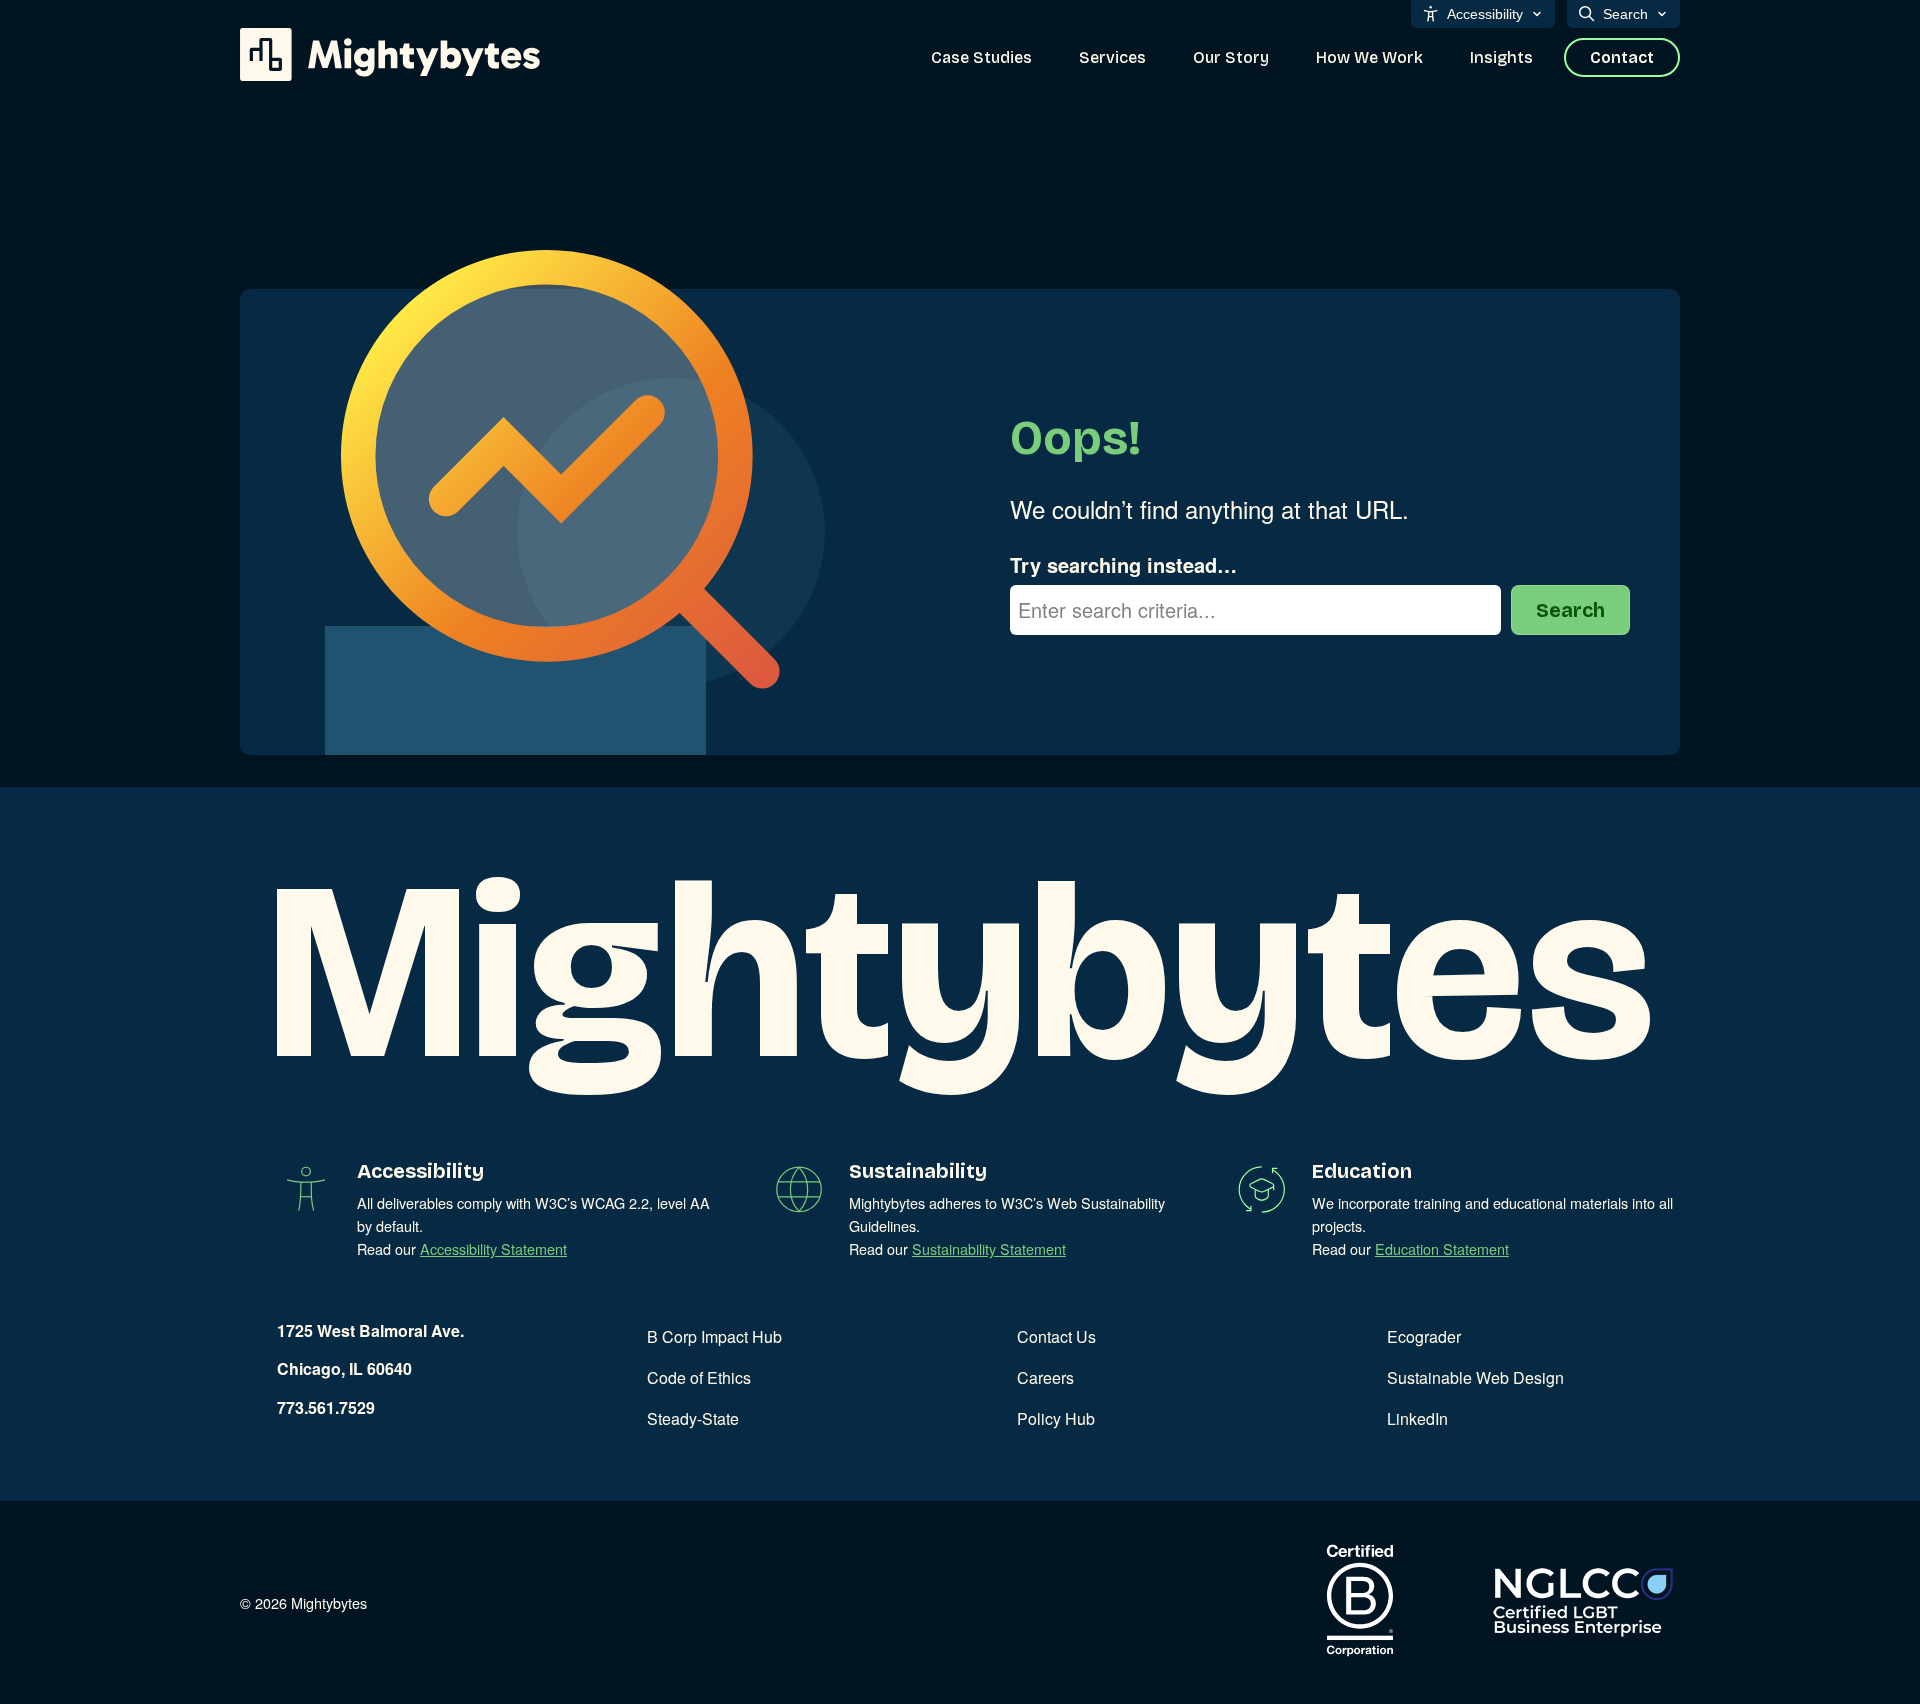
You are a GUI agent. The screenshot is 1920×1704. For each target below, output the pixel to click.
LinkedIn (1417, 1418)
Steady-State (693, 1418)
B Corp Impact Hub (714, 1336)
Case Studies (981, 57)
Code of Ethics (699, 1377)
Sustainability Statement (989, 1248)
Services (1112, 57)
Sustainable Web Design (1475, 1377)
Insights (1501, 57)
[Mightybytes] (390, 54)
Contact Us (1056, 1336)
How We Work (1369, 57)
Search (1625, 14)
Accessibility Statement (493, 1248)
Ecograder (1424, 1336)
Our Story (1231, 57)
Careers (1045, 1377)
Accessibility (1485, 14)
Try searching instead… (1123, 564)
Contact (1622, 57)
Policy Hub (1056, 1418)
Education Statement (1442, 1248)
